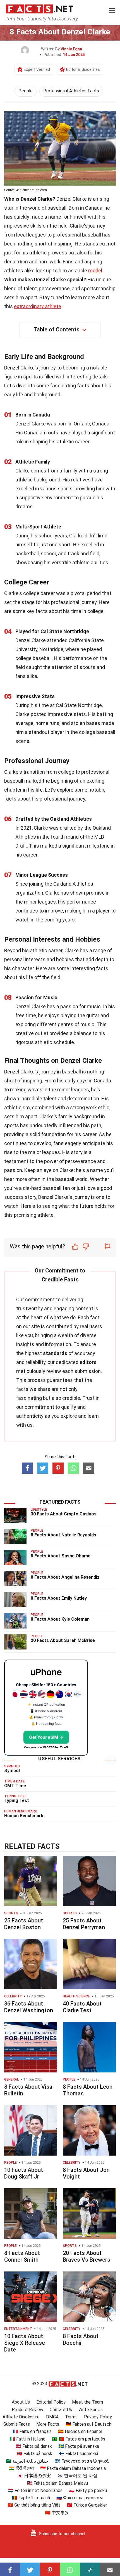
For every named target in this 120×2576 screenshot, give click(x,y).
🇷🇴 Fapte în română (31, 2498)
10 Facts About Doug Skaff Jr (24, 2173)
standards (55, 1353)
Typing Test (17, 1801)
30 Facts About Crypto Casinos (64, 1514)
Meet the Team (87, 2402)
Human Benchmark (24, 1816)
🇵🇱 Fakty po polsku (88, 2490)
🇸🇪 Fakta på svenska (79, 2446)
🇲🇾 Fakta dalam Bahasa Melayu (57, 2483)
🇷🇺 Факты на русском (80, 2498)
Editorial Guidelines (83, 69)
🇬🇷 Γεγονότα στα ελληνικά (82, 2461)
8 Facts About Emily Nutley (59, 1598)
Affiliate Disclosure (21, 2417)
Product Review (27, 2410)
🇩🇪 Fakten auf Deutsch (88, 2424)
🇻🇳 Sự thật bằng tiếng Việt (34, 2505)
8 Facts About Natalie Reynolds (63, 1535)
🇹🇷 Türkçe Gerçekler (87, 2505)
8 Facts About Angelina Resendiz (65, 1577)
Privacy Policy (98, 2417)
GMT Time (15, 1786)
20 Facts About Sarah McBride (63, 1640)
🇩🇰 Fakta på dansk (34, 2446)
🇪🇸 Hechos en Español (80, 2431)
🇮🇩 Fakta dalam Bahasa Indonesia (73, 2468)
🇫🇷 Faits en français (32, 2431)
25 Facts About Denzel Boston (24, 1924)
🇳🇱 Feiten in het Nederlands (35, 2490)
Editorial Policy (51, 2402)
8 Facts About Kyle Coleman (60, 1619)
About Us (21, 2402)
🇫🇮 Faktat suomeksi (78, 2454)
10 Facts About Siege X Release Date (25, 2343)
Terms (71, 2417)
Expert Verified (37, 69)
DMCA (52, 2417)
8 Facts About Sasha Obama (61, 1556)
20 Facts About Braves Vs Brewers (87, 2256)
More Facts (48, 2424)
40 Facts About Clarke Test (82, 2007)
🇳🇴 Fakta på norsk (34, 2454)
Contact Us (61, 2410)
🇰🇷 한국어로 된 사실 (77, 2476)
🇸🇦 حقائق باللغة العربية (27, 2461)
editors (88, 1362)
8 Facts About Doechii (81, 2339)
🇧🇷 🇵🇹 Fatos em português (79, 2439)
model (95, 271)
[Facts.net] (39, 9)
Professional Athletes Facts (71, 91)
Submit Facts (17, 2424)
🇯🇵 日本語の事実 (34, 2476)
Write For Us (91, 2410)
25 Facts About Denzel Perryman (84, 1924)
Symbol (12, 1771)
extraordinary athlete (38, 306)
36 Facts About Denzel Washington (29, 2007)
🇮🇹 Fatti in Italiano (27, 2439)
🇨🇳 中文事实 (57, 2513)
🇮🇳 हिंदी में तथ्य (21, 2468)
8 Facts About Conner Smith (22, 2256)
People (26, 91)
